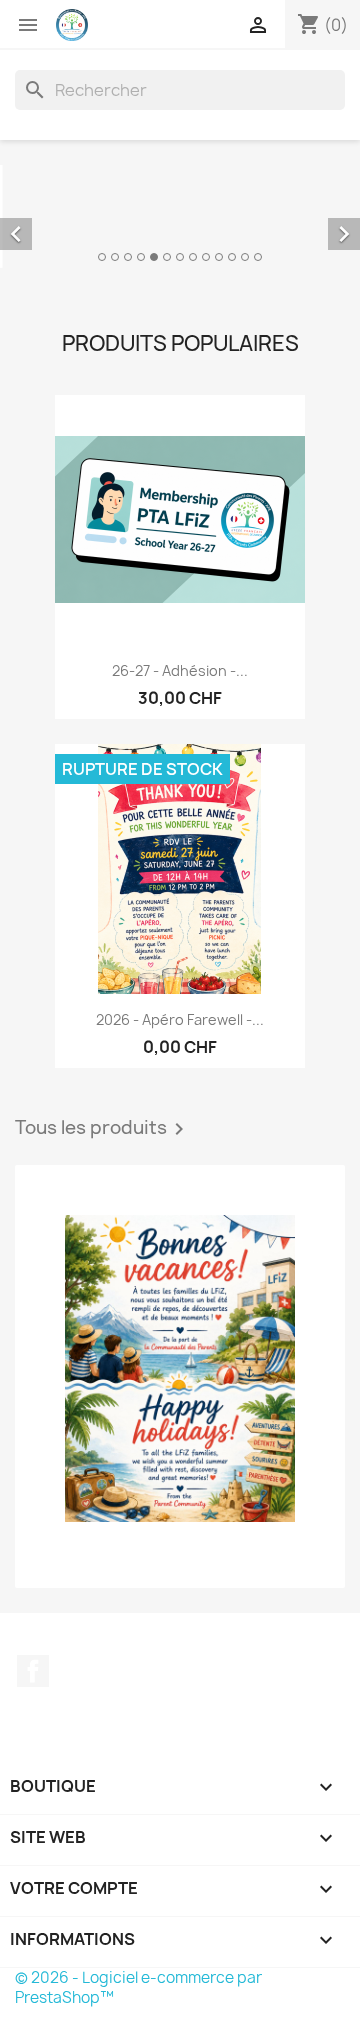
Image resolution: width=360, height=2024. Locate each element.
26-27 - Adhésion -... (180, 587)
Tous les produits (103, 1046)
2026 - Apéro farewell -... (180, 936)
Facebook (33, 1588)
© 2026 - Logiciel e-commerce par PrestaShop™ (138, 1904)
